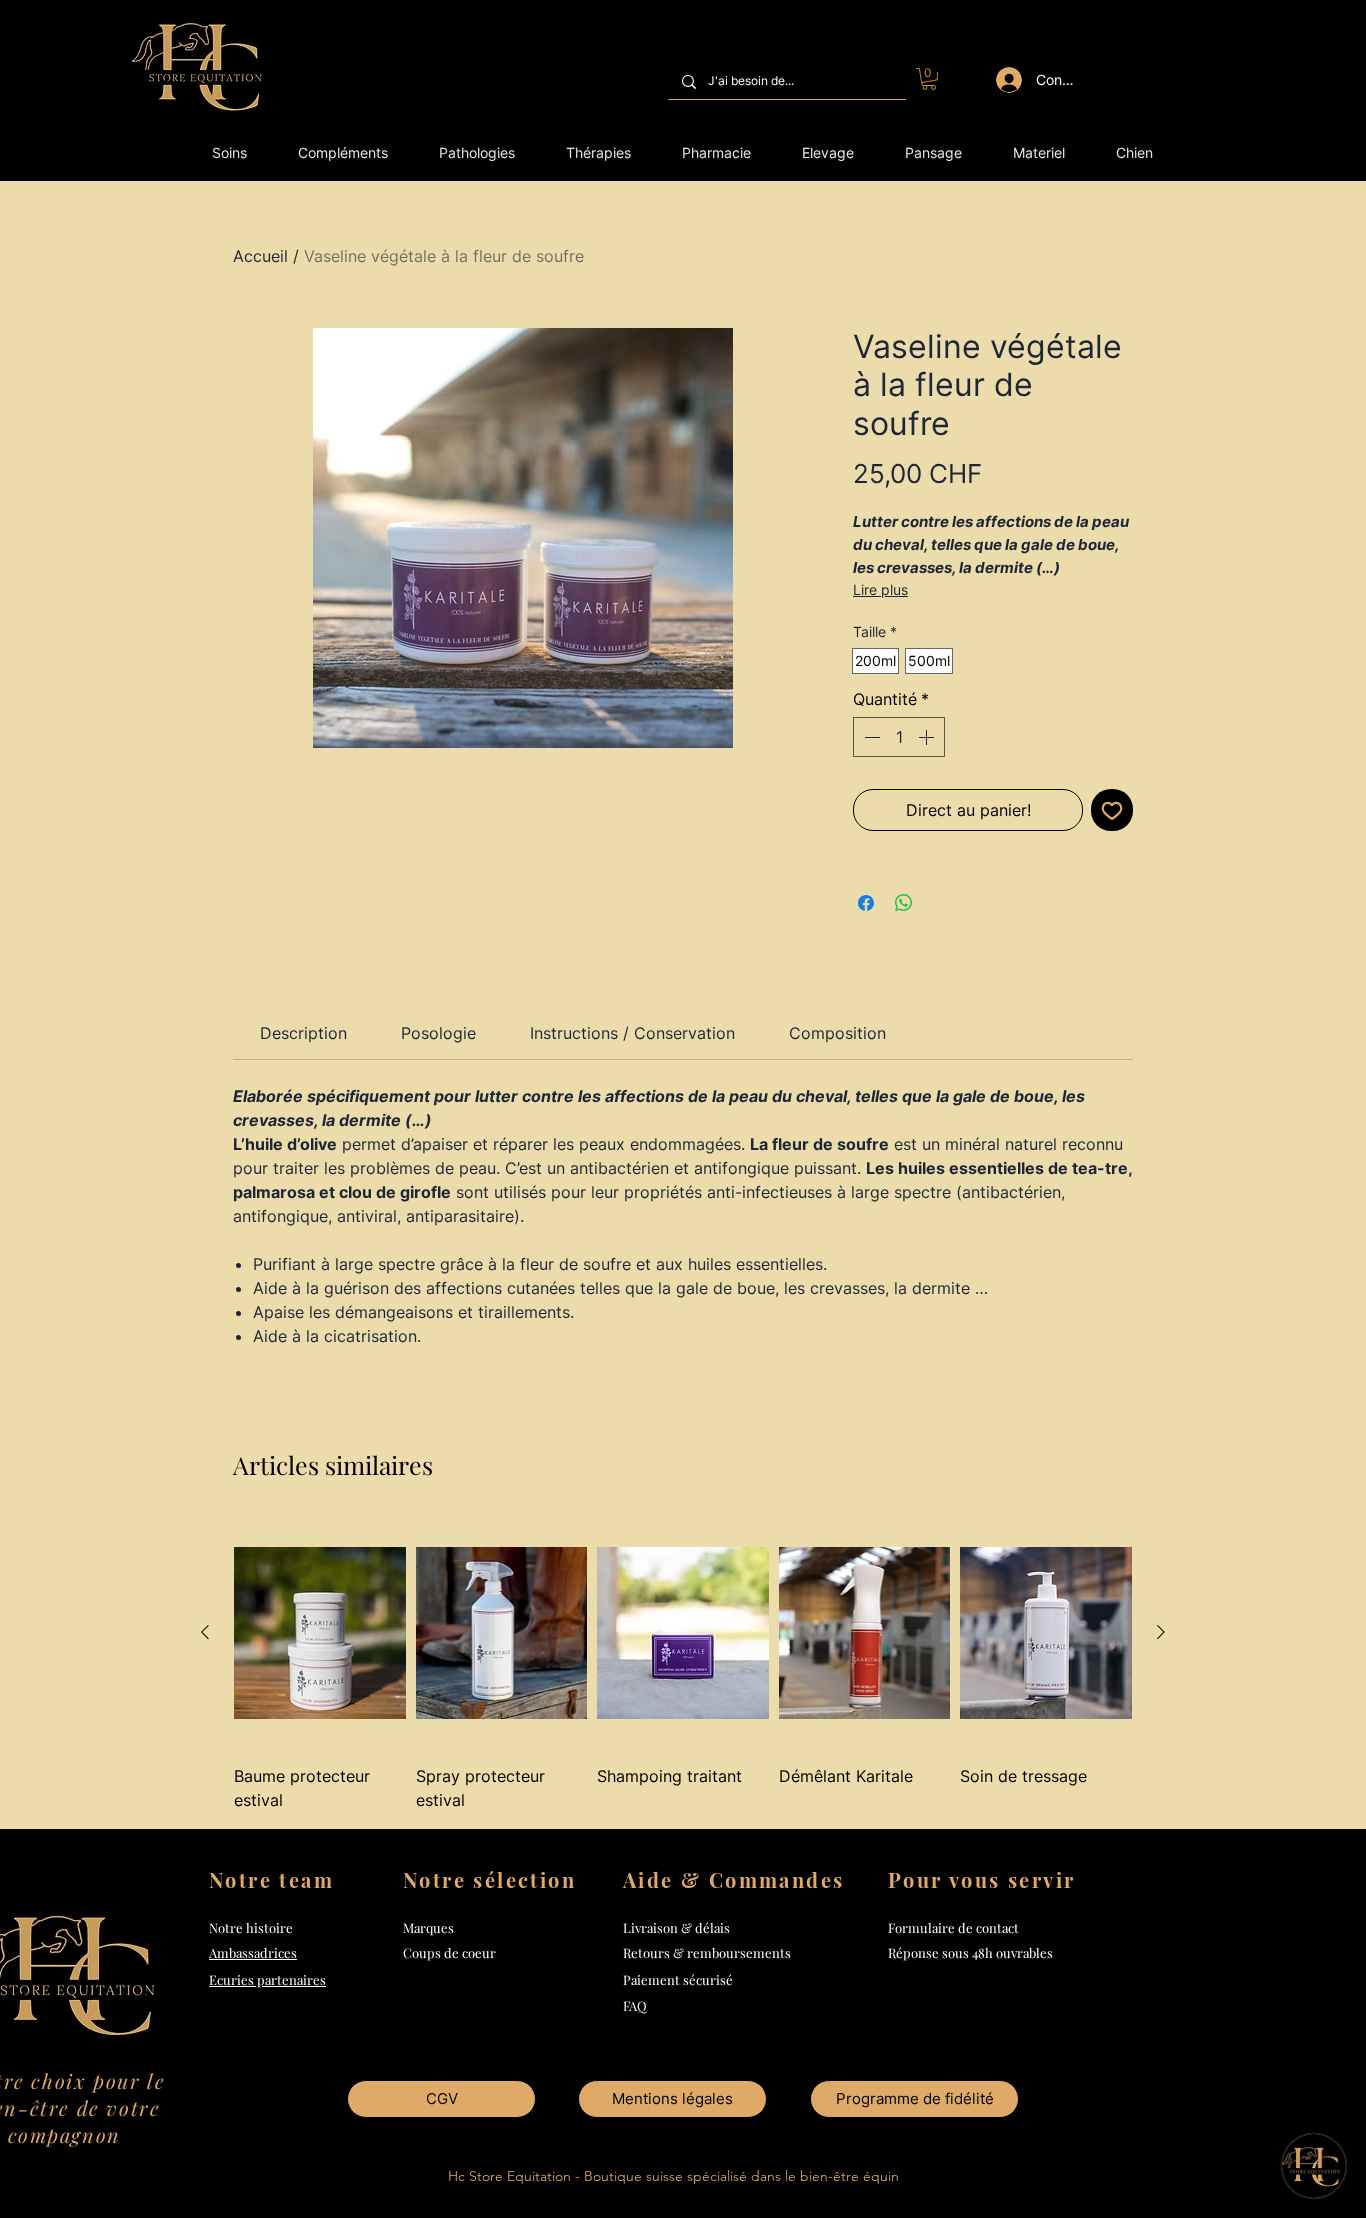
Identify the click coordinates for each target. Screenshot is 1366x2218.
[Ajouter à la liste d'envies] (1112, 810)
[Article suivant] (1161, 1632)
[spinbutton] (899, 737)
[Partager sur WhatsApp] (904, 903)
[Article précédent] (205, 1632)
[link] (303, 1033)
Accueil (260, 256)
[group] (683, 1665)
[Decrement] (870, 737)
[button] (929, 79)
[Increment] (928, 737)
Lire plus (880, 589)
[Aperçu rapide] (320, 1633)
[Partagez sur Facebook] (866, 903)
